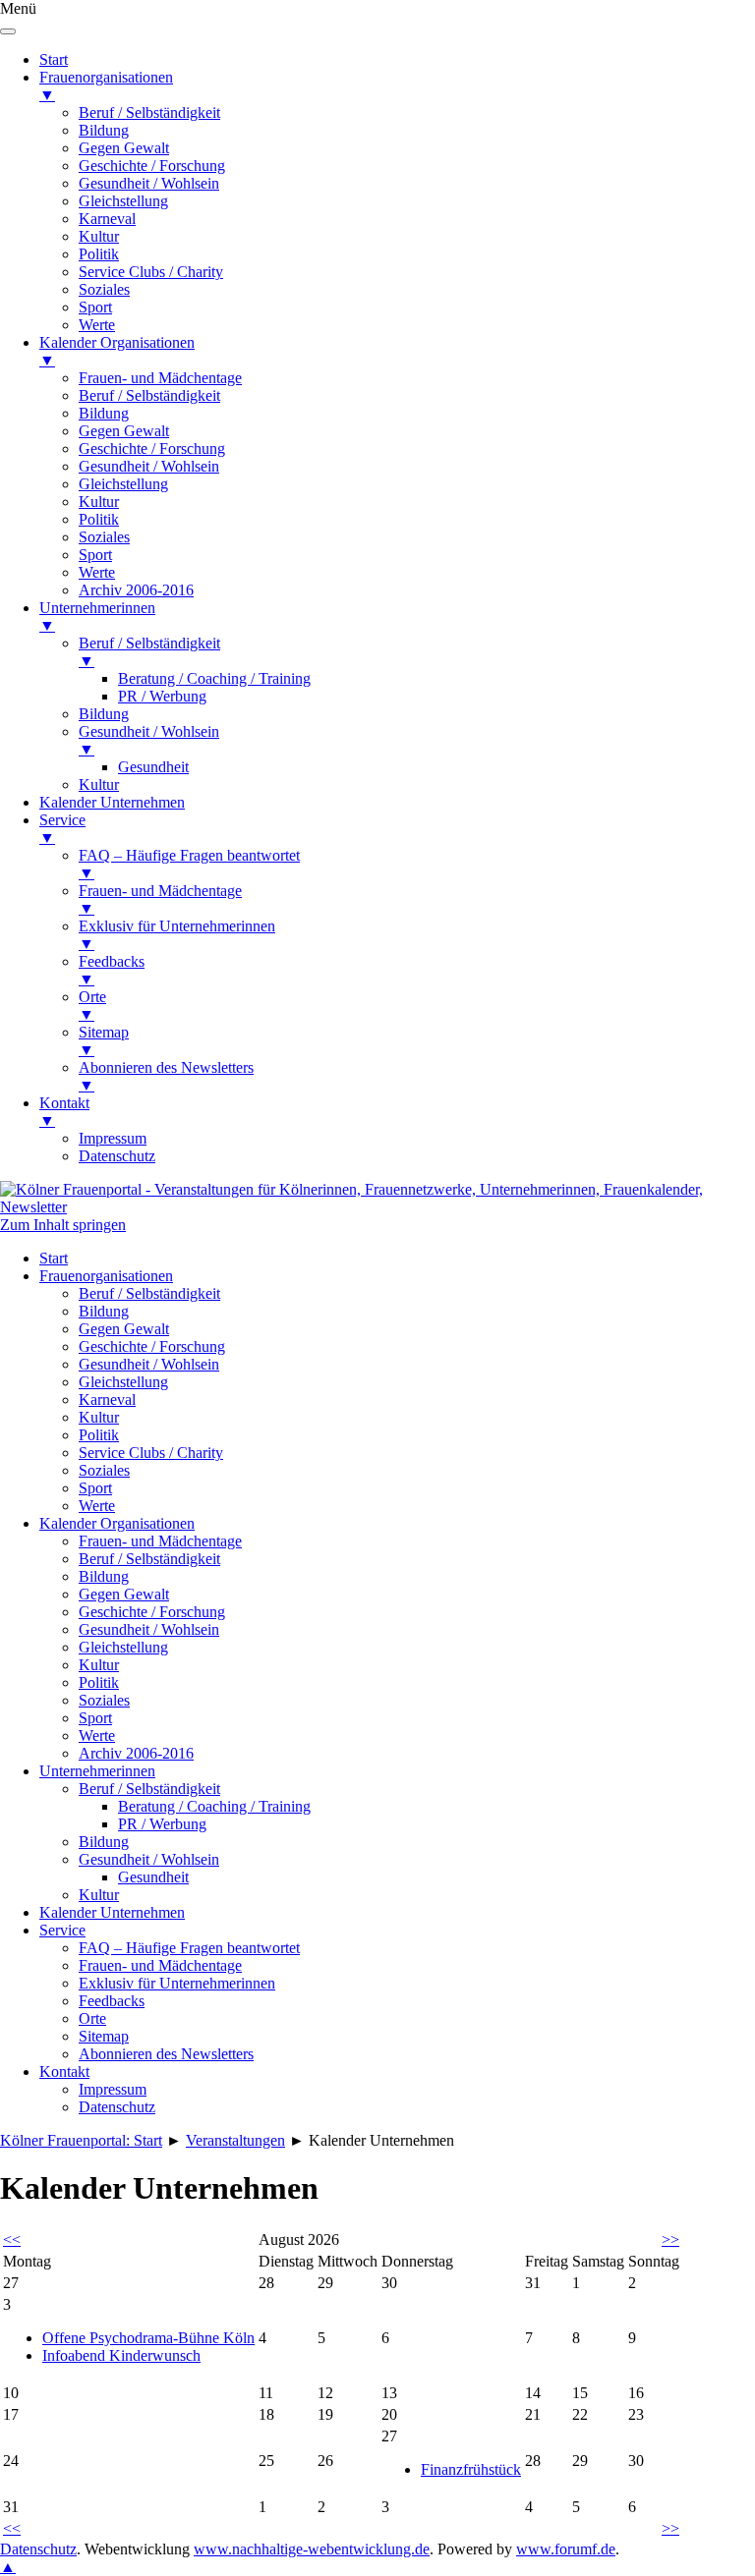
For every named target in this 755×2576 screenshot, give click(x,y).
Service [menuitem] (62, 829)
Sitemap (104, 2036)
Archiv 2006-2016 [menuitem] (136, 590)
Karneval (107, 1400)
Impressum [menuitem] (113, 1138)
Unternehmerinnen (97, 1771)
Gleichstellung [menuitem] (123, 201)
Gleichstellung (123, 1382)
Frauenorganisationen (106, 1276)
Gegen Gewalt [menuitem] (124, 148)
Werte (97, 1506)
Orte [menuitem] (92, 1006)
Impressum (113, 2089)
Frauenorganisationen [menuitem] (106, 86)
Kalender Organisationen (117, 1523)
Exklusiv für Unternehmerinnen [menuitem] (177, 935)
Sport (95, 1488)
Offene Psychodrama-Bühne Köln (148, 2338)
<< (12, 2240)
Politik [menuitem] (99, 254)
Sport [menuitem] (95, 307)
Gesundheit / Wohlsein (149, 1364)
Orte (92, 2018)
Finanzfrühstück (471, 2469)
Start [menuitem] (54, 59)
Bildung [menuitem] (104, 130)
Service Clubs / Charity (151, 1453)
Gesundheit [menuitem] (153, 767)
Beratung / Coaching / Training (214, 1806)
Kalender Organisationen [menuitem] (117, 351)
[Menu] (8, 31)
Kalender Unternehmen (112, 1912)
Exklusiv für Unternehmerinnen (177, 1983)
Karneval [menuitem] (107, 219)
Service (62, 1930)
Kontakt (64, 2072)
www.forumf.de (566, 2549)
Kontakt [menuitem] (64, 1112)
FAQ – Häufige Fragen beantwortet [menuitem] (189, 864)
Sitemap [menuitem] (104, 1041)
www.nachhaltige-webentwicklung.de (312, 2549)
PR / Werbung (162, 1824)
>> (670, 2240)
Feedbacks (112, 2001)
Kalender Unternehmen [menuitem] (112, 802)
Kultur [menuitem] (99, 236)
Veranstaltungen (235, 2140)
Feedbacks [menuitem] (112, 970)
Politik (99, 1435)
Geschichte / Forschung (152, 1346)
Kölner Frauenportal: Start (81, 2140)
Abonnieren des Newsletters (166, 2054)
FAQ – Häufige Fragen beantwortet (189, 1948)
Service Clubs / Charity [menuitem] (151, 272)
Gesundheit (153, 1877)
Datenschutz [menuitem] (117, 1156)
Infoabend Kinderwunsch (121, 2355)
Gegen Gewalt (124, 1329)
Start (54, 1258)
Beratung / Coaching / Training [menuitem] (214, 678)
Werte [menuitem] (97, 325)
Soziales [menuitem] (104, 289)
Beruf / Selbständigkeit (149, 1293)
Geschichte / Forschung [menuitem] (152, 166)
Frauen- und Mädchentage (160, 1541)
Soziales (104, 1470)
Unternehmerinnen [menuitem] (97, 616)
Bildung (104, 1311)
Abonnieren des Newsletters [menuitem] (166, 1076)
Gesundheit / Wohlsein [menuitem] (149, 183)
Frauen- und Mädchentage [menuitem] (160, 378)
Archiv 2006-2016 (136, 1753)
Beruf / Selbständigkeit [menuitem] (149, 112)
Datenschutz (117, 2107)
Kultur (99, 1417)
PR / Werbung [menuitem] (162, 696)
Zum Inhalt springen (63, 1225)
